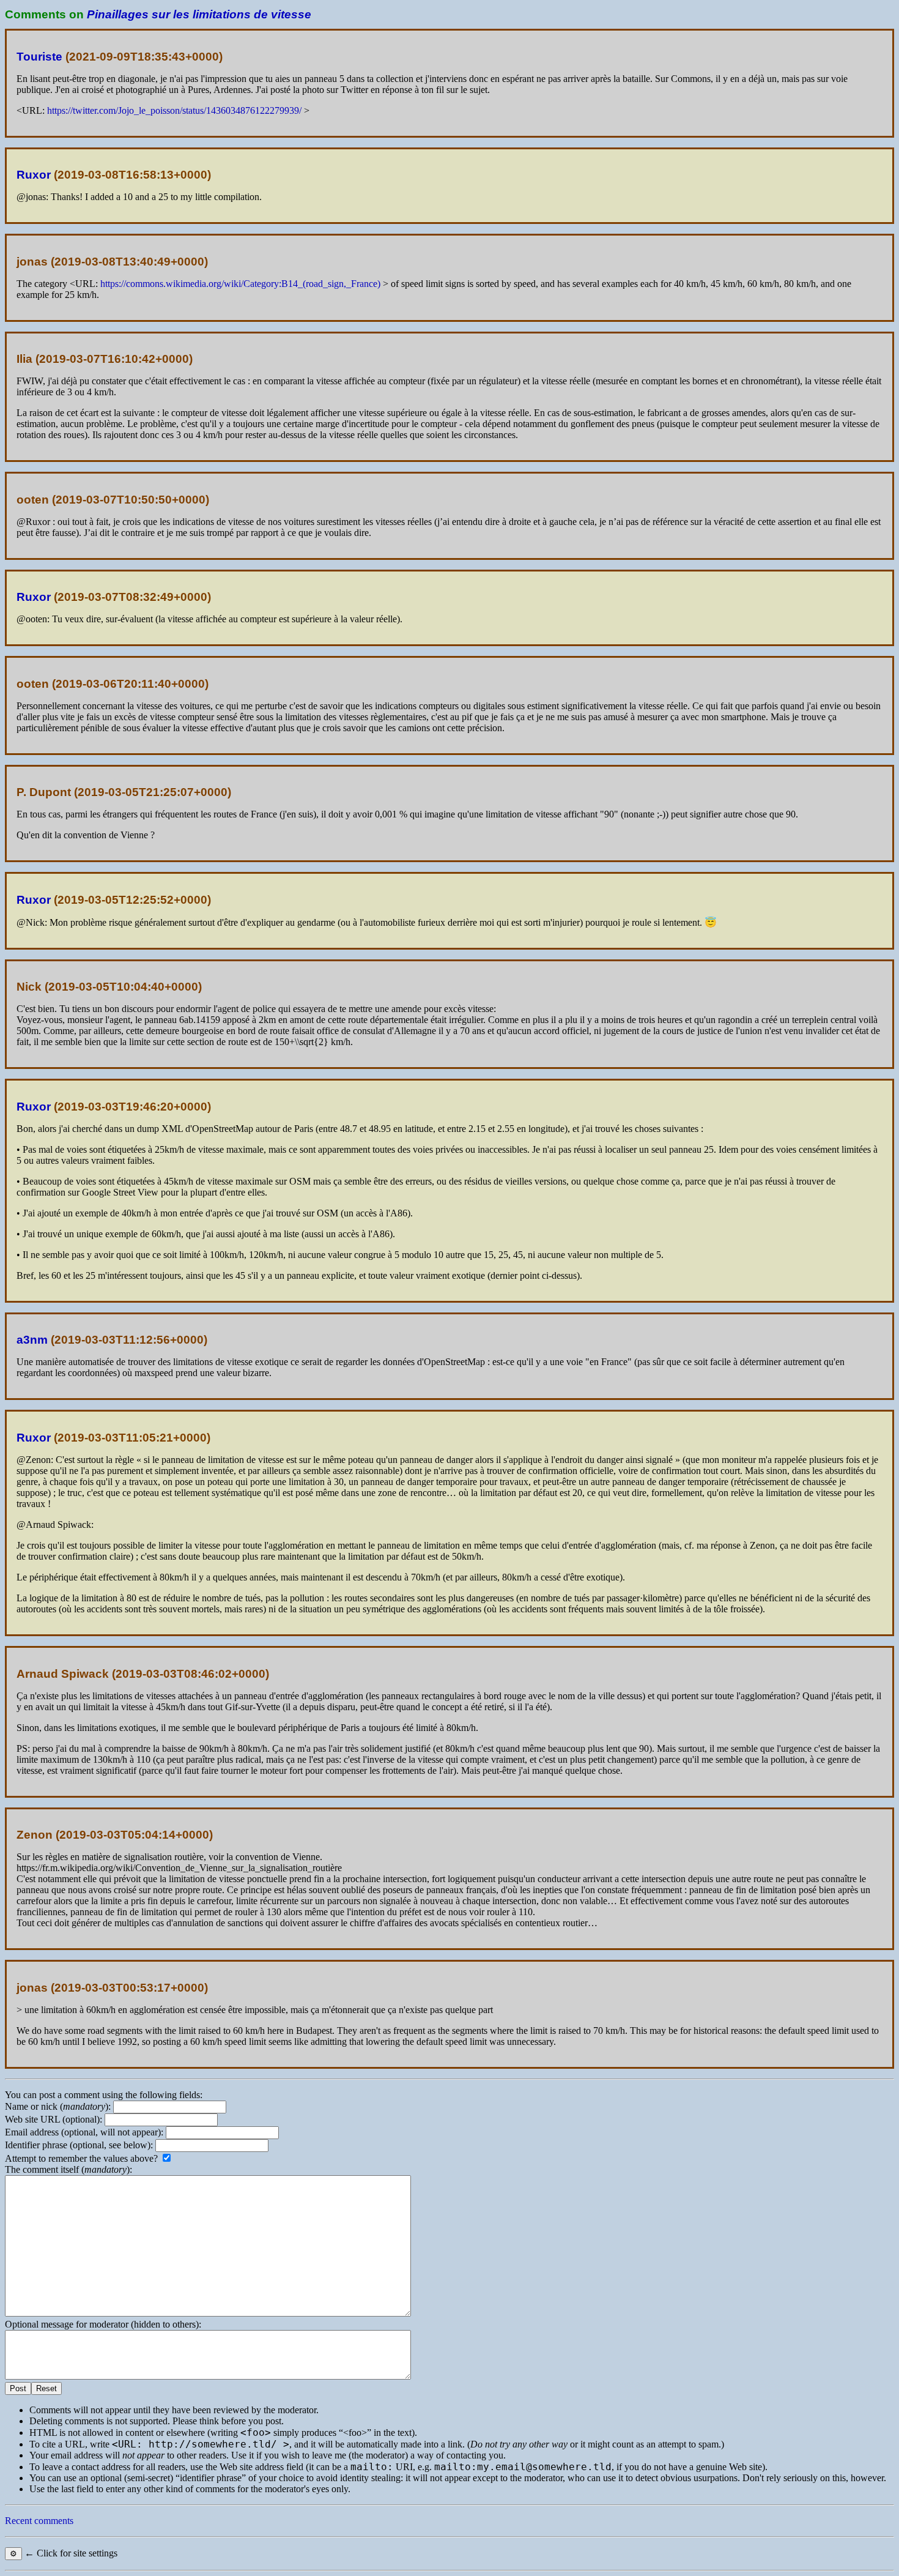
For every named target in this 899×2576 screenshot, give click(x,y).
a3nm (32, 1340)
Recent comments (39, 2521)
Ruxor (34, 175)
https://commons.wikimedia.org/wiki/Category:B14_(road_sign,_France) (240, 284)
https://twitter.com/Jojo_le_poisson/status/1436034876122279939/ (174, 110)
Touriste (39, 57)
